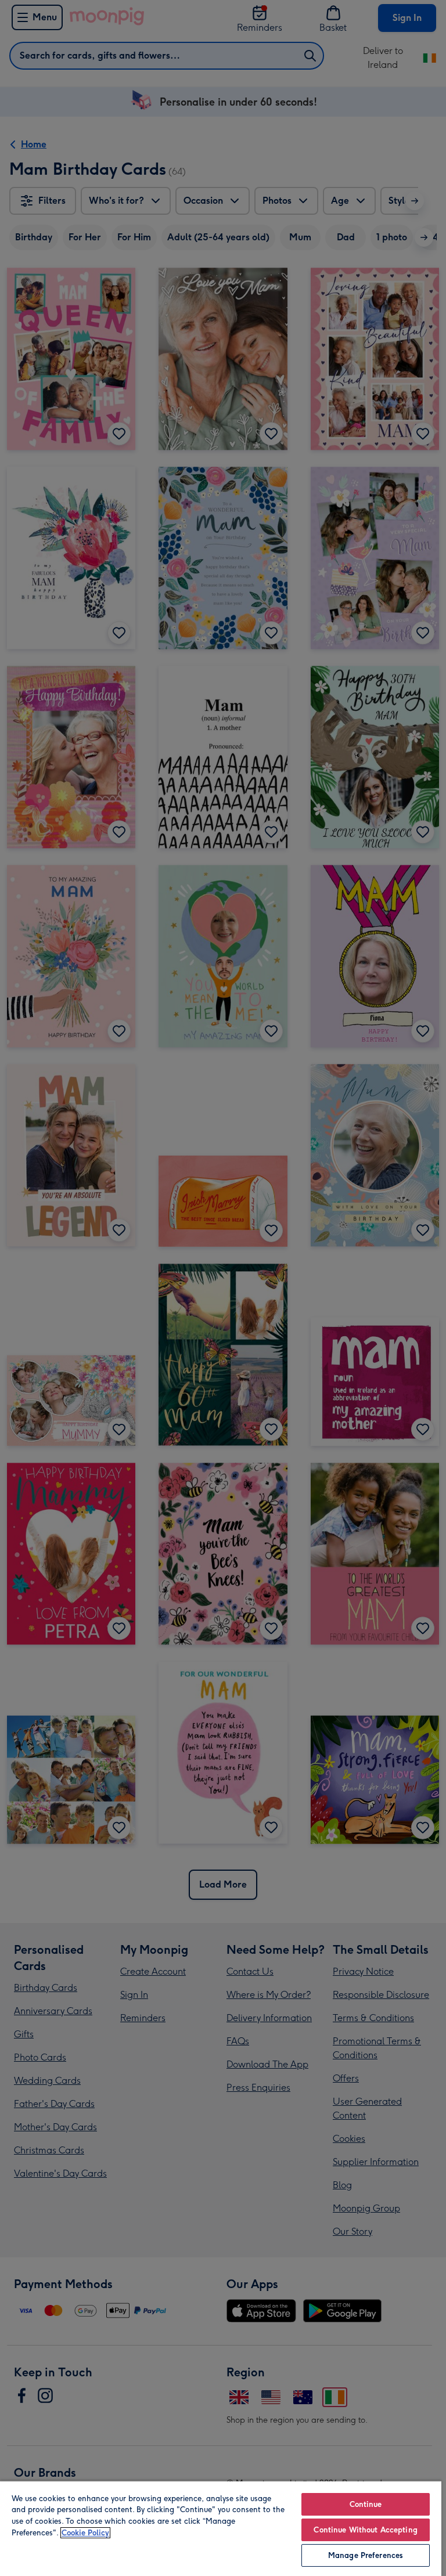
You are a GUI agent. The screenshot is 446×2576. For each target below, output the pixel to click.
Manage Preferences (366, 2555)
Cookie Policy (85, 2533)
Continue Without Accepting (365, 2530)
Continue (366, 2504)
